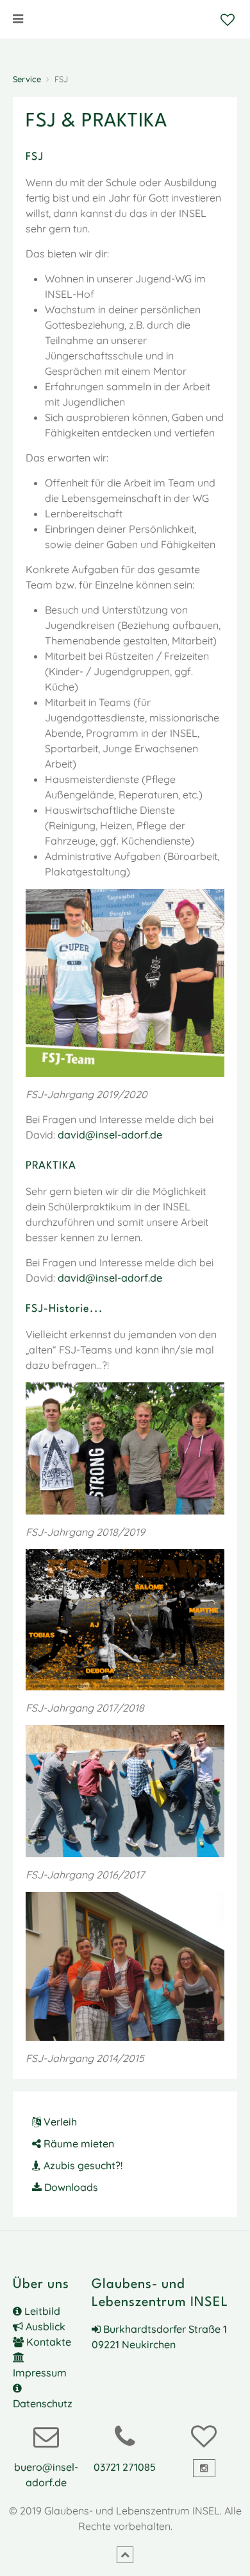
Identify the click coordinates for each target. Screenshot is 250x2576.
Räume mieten (78, 2143)
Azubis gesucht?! (82, 2165)
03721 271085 (125, 2467)
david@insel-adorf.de (110, 1135)
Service (27, 79)
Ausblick (44, 2326)
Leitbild (41, 2311)
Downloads (70, 2187)
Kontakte (47, 2342)
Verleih (59, 2122)
